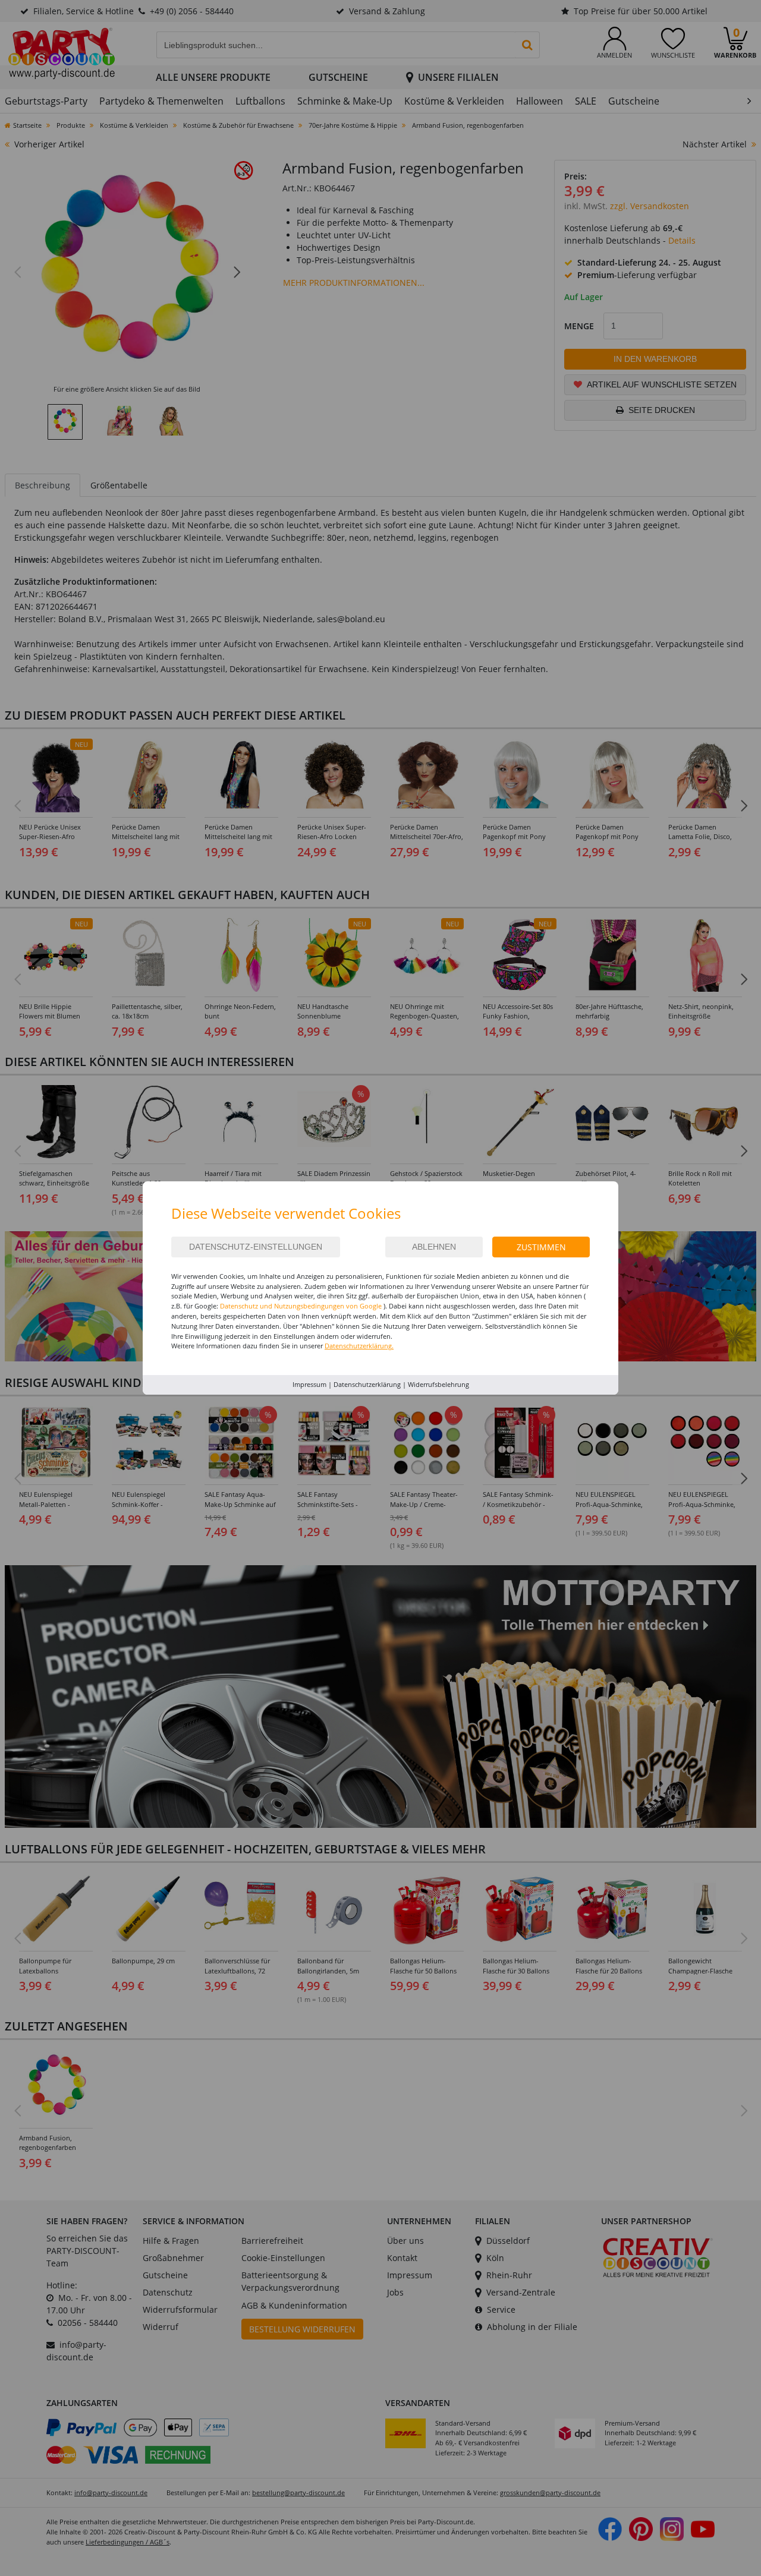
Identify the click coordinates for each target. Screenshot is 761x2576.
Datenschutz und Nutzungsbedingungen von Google (301, 1306)
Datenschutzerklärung (367, 1384)
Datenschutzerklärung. (359, 1346)
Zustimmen (541, 1247)
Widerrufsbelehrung (438, 1384)
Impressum (309, 1384)
